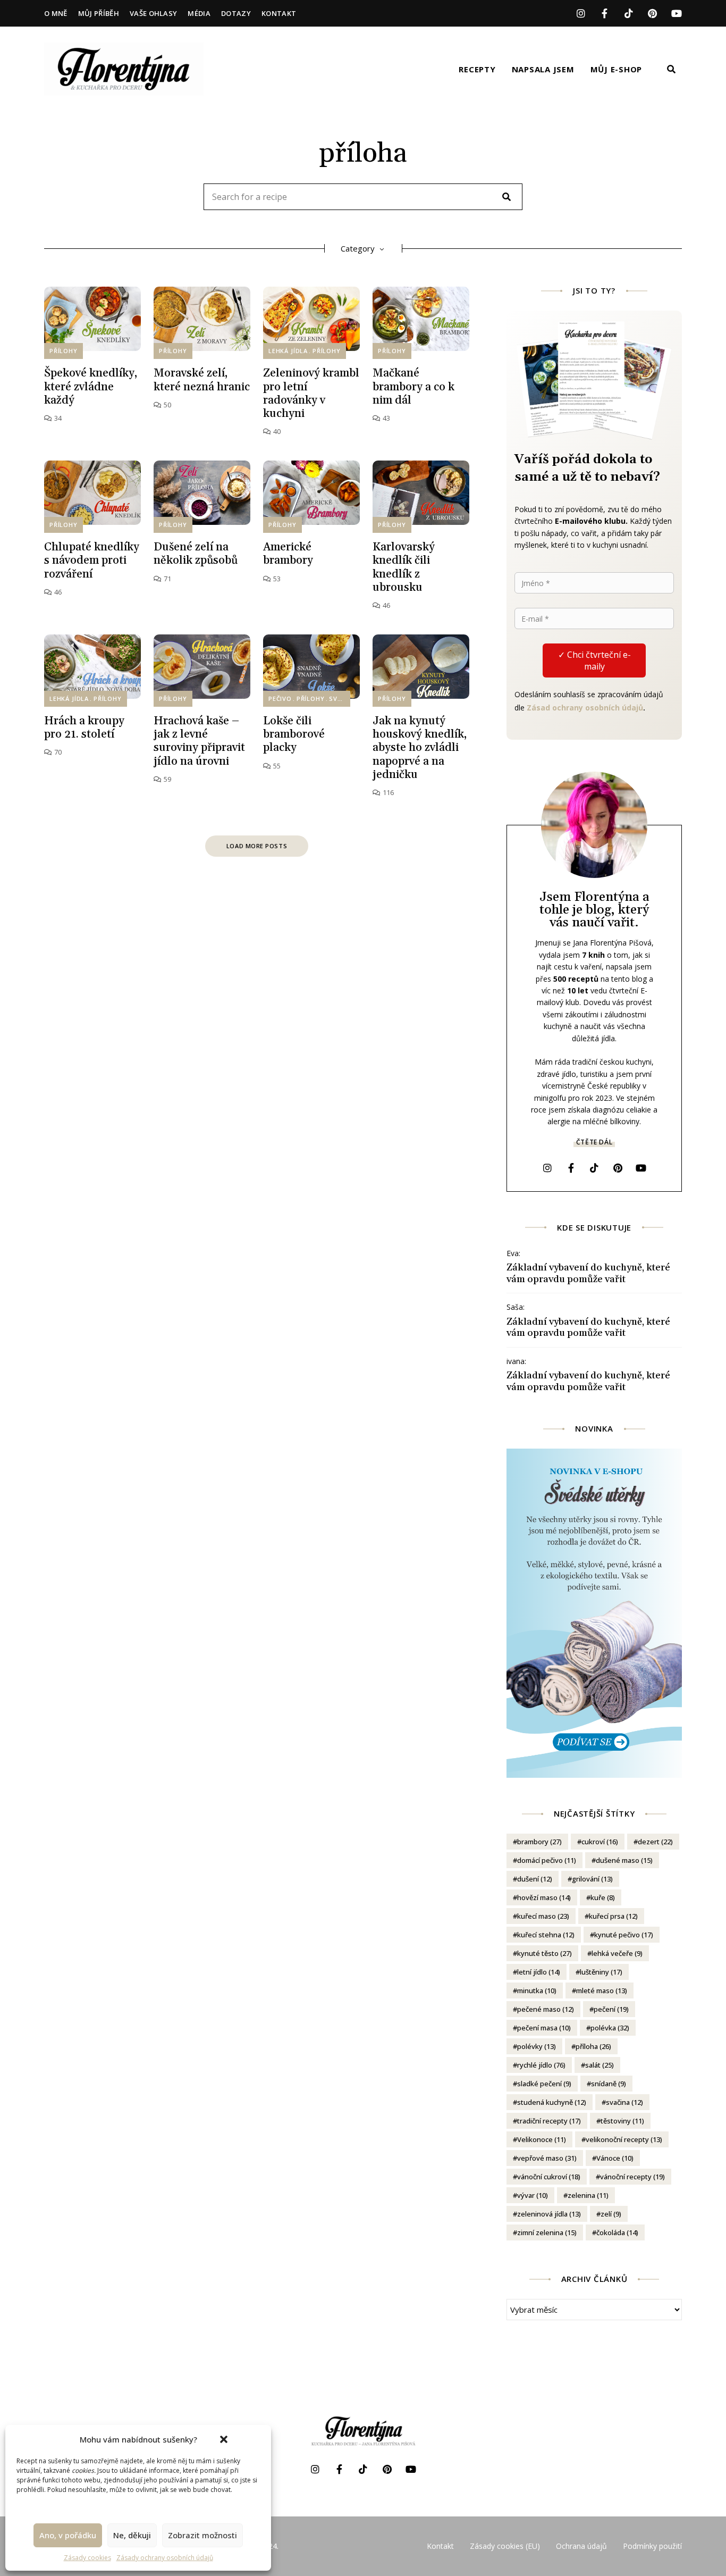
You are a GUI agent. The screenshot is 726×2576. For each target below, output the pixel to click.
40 (276, 431)
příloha (593, 2046)
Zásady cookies (87, 2558)
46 (57, 592)
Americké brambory (288, 554)
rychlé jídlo (541, 2065)
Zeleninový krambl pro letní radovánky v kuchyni (311, 394)
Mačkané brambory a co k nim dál (413, 387)
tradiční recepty (549, 2121)
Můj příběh (99, 13)
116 (387, 792)
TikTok (628, 13)
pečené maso (546, 2009)
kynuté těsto (544, 1953)
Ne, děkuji (132, 2535)
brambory (539, 1842)
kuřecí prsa (613, 1916)
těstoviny (622, 2121)
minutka (537, 1990)
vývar (533, 2195)
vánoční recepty (632, 2177)
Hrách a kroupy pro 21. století (84, 728)
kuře (603, 1897)
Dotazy (236, 13)
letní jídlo (539, 1972)
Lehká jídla (288, 351)
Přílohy (64, 351)
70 (57, 752)
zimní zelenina (547, 2232)
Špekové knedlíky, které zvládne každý (91, 387)
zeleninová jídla (549, 2214)
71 (166, 579)
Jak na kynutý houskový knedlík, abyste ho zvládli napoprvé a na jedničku (420, 748)
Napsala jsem (543, 69)
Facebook (605, 13)
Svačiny (343, 699)
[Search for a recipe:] (363, 197)
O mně (56, 13)
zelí (611, 2214)
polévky (537, 2046)
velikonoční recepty (624, 2139)
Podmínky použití (652, 2546)
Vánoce (615, 2158)
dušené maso (624, 1860)
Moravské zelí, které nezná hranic (202, 380)
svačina (624, 2102)
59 (166, 779)
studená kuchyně (552, 2102)
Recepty (477, 69)
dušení (535, 1879)
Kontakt (279, 13)
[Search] (506, 197)
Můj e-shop (617, 69)
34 (57, 418)
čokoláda (617, 2232)
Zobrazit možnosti (202, 2535)
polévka (610, 2028)
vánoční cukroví (549, 2177)
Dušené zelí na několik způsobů (196, 554)
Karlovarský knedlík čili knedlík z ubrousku (404, 567)
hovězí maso (544, 1897)
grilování (592, 1879)
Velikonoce (542, 2139)
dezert (655, 1842)
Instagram (581, 13)
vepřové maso (547, 2158)
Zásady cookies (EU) (505, 2546)
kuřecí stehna (546, 1935)
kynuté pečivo (624, 1935)
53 (276, 579)
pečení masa (544, 2028)
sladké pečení (544, 2084)
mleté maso (602, 1990)
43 (385, 418)
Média (199, 13)
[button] (224, 2439)
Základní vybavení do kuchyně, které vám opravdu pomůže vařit (588, 1273)
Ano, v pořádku (68, 2535)
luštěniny (601, 1972)
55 (276, 766)
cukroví (600, 1842)
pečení (611, 2009)
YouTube (676, 13)
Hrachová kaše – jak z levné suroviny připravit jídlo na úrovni (199, 741)
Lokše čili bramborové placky (294, 734)
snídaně (609, 2084)
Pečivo (280, 699)
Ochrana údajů (581, 2546)
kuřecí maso (543, 1916)
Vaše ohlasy (154, 13)
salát (600, 2065)
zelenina (588, 2195)
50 (166, 405)
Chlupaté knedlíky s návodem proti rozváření (92, 561)
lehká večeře (617, 1953)
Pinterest (652, 13)
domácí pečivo (547, 1860)
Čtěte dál (594, 1142)
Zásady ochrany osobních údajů (165, 2558)
